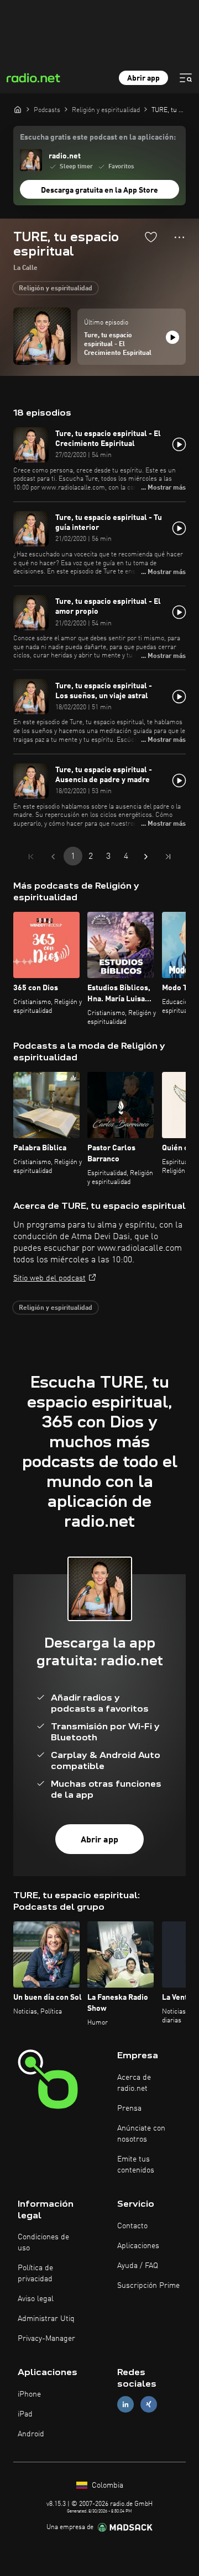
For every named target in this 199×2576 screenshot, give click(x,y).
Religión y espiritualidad (56, 289)
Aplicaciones (138, 2246)
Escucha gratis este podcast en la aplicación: (98, 137)
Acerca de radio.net (134, 2083)
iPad (25, 2414)
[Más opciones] (179, 237)
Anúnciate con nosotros (141, 2134)
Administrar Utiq (46, 2319)
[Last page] (168, 857)
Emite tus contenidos (136, 2165)
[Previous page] (53, 857)
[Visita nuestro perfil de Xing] (149, 2404)
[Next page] (146, 857)
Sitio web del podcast (49, 1278)
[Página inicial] (18, 109)
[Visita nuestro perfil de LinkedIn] (125, 2404)
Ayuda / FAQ (138, 2266)
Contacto (132, 2226)
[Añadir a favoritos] (151, 237)
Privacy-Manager (46, 2339)
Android (31, 2434)
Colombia (106, 2485)
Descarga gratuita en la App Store (99, 190)
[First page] (31, 857)
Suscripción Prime (148, 2286)
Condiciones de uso (43, 2243)
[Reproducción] (172, 337)
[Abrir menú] (186, 78)
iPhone (29, 2394)
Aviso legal (36, 2299)
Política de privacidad (35, 2274)
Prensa (129, 2108)
